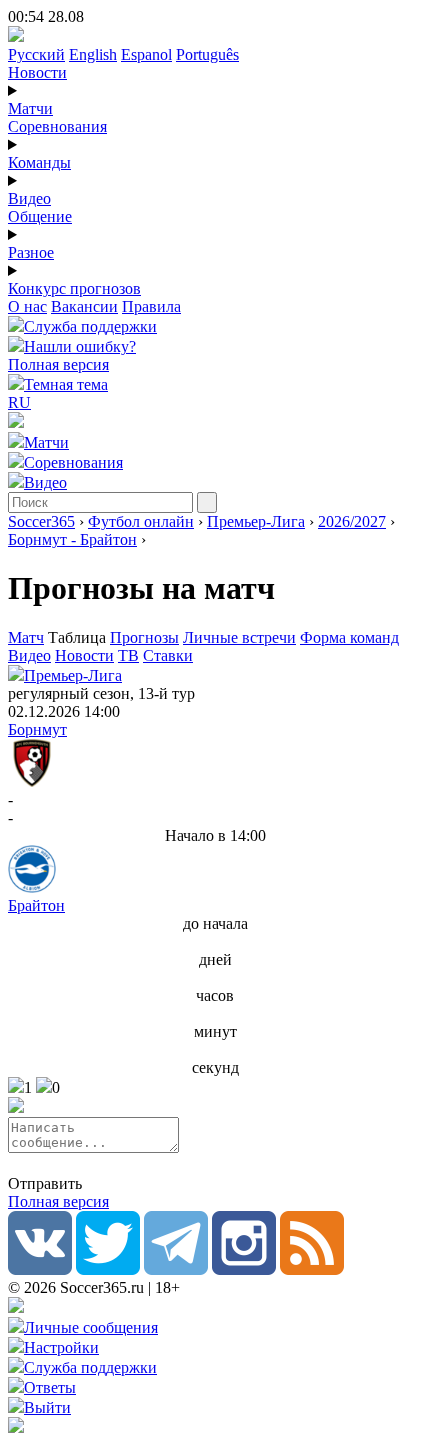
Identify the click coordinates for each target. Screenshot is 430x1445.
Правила (151, 306)
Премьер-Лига (256, 521)
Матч (26, 637)
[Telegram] (176, 1269)
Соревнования (57, 126)
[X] (108, 1269)
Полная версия (58, 364)
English (93, 54)
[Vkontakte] (40, 1269)
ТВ (128, 655)
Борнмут (37, 729)
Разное (31, 252)
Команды (39, 162)
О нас (27, 306)
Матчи (30, 108)
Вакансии (84, 306)
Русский (36, 54)
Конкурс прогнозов (74, 288)
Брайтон (36, 905)
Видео (29, 198)
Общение (40, 216)
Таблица (79, 637)
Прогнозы (144, 637)
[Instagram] (244, 1269)
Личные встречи (239, 637)
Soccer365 (41, 521)
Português (207, 54)
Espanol (146, 54)
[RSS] (312, 1269)
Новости (37, 72)
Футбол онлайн (141, 521)
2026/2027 (352, 521)
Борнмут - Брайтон (72, 539)
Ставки (168, 655)
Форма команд (349, 637)
